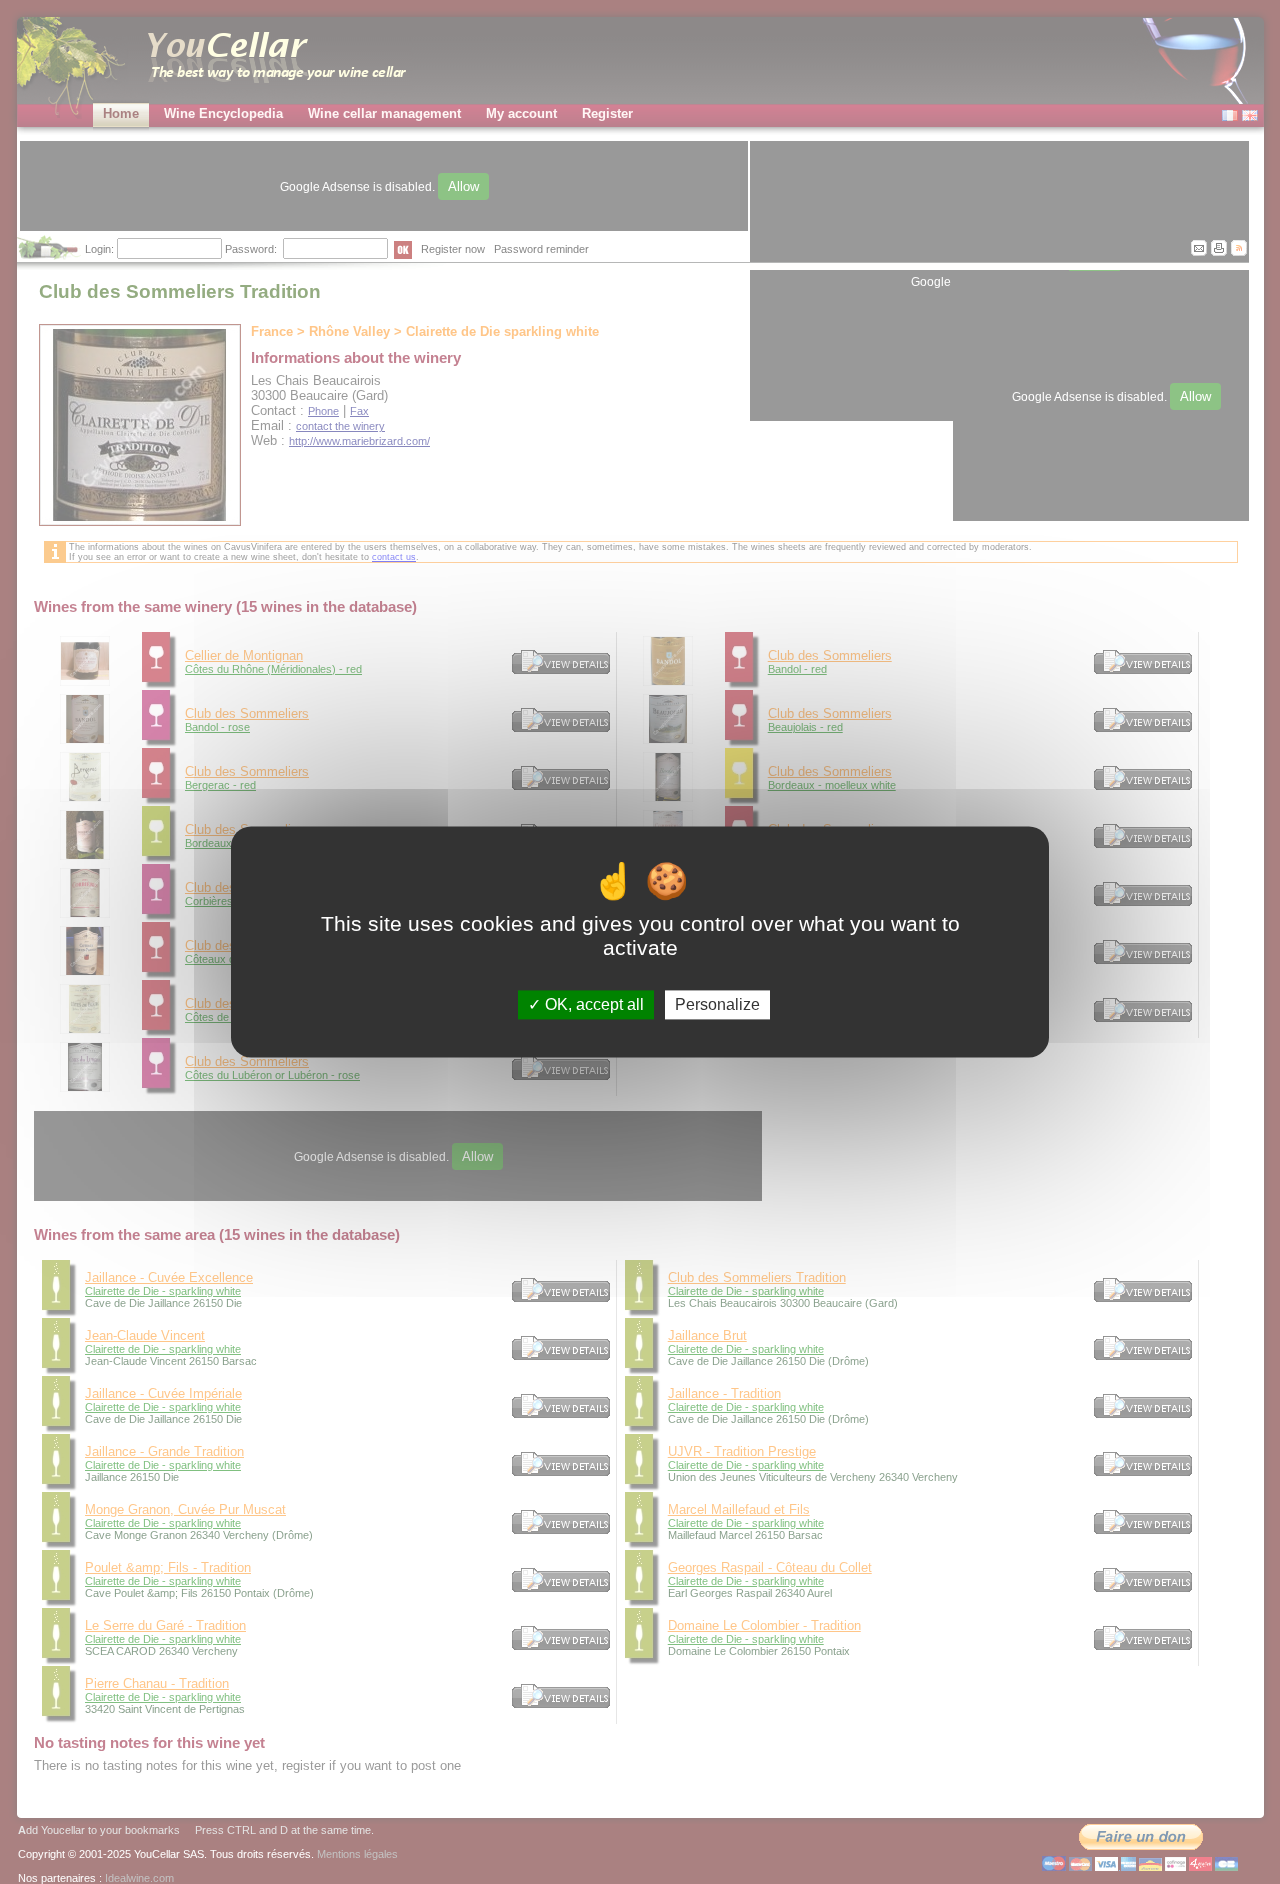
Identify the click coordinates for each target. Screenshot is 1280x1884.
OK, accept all (592, 1004)
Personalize (717, 1004)
